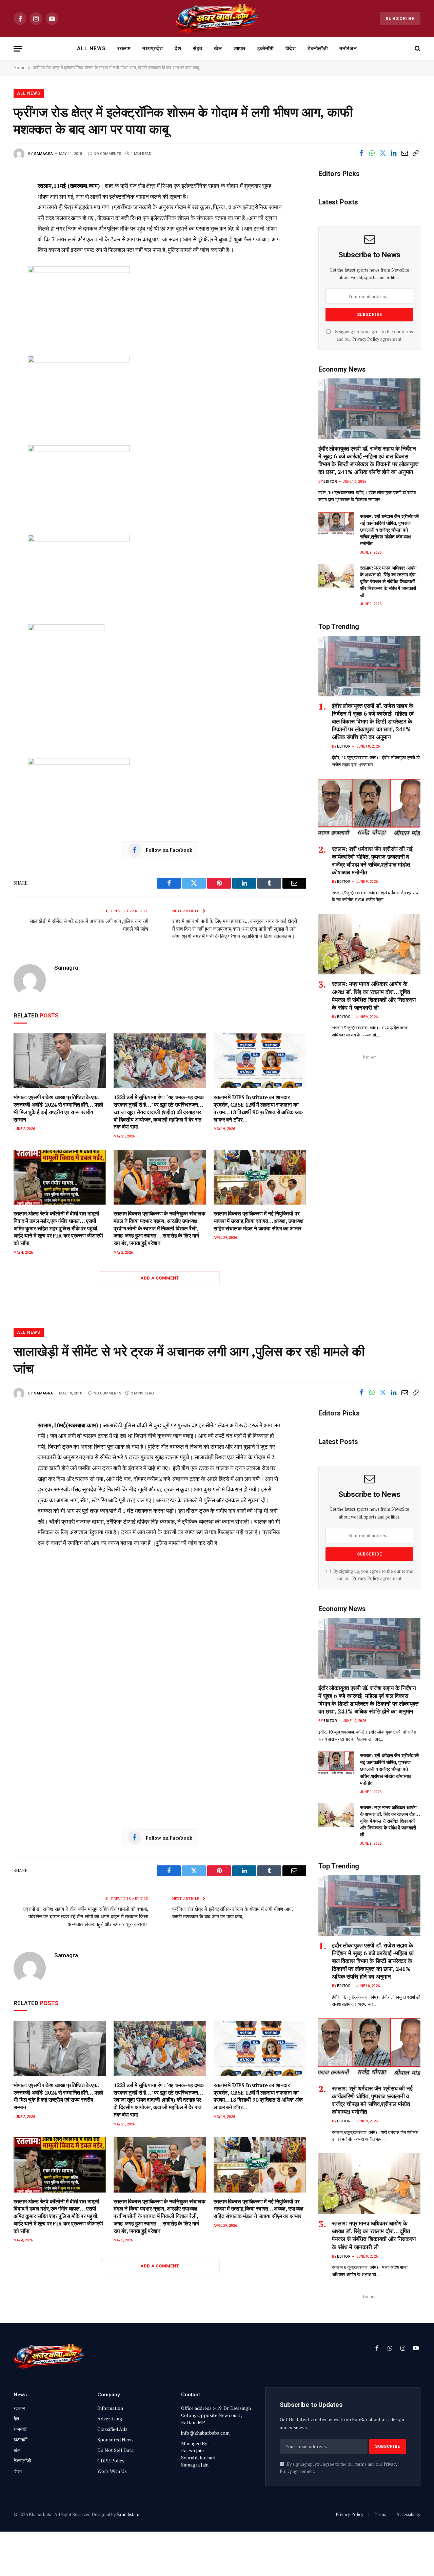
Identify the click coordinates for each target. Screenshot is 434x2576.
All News (91, 48)
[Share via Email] (405, 153)
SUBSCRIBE (400, 18)
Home (19, 68)
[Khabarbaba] (217, 19)
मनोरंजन (348, 48)
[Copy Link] (415, 153)
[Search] (417, 49)
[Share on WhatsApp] (372, 153)
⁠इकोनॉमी (265, 48)
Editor (330, 482)
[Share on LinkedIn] (394, 153)
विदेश (291, 48)
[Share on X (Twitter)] (383, 153)
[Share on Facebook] (361, 153)
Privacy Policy (366, 339)
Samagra (44, 154)
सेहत (198, 48)
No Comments (107, 154)
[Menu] (18, 49)
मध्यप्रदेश (153, 48)
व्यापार (240, 48)
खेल (218, 48)
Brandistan (127, 2514)
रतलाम (124, 48)
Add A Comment (160, 1278)
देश (178, 48)
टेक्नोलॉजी (318, 48)
